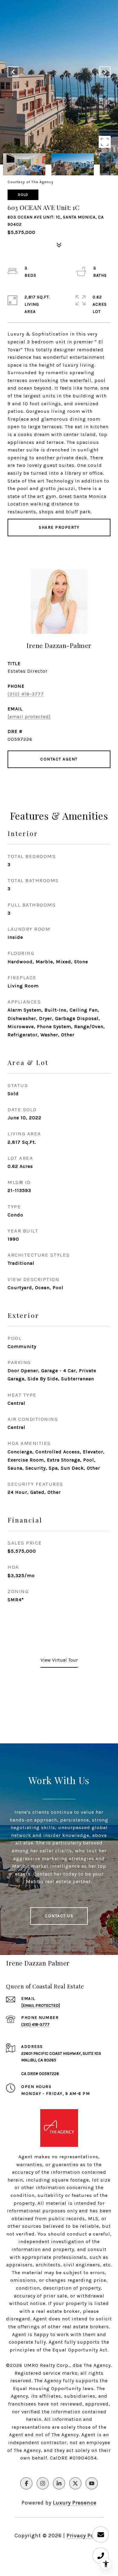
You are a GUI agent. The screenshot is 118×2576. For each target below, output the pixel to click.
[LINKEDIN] (59, 2483)
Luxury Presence (75, 2503)
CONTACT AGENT (59, 759)
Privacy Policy (85, 2536)
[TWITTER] (75, 2483)
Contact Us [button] (59, 1916)
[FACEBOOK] (26, 2483)
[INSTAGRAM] (43, 2483)
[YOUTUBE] (92, 2483)
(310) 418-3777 (26, 694)
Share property (59, 527)
